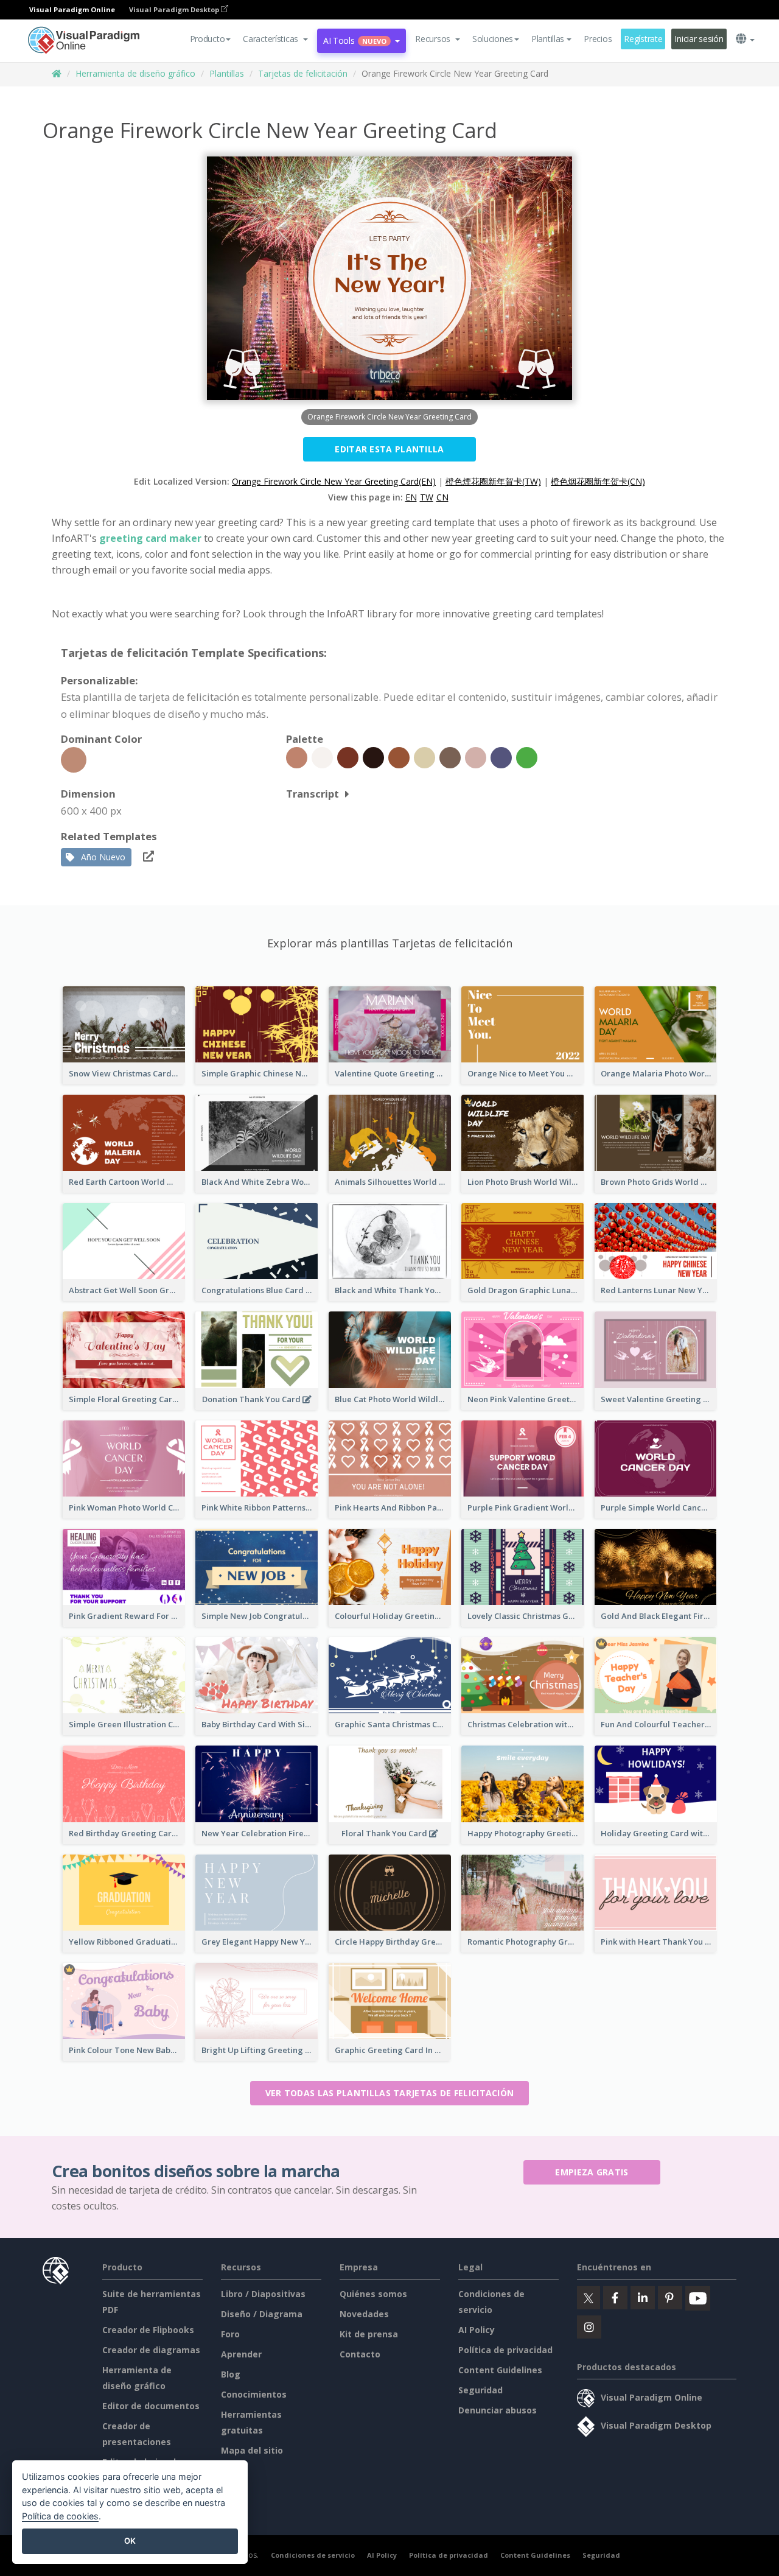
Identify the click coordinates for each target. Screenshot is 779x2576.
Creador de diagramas (151, 2350)
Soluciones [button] (493, 39)
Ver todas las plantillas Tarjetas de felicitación (390, 2093)
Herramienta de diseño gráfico (135, 73)
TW (427, 497)
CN (442, 497)
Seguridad (480, 2390)
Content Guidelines (500, 2370)
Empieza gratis (592, 2172)
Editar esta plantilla (389, 449)
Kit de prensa (369, 2334)
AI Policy (477, 2330)
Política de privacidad (505, 2350)
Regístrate (643, 39)
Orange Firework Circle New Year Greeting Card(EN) (334, 481)
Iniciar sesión (699, 39)
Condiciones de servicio (313, 2555)
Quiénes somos (373, 2294)
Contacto (360, 2354)
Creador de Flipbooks (148, 2330)
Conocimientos (254, 2394)
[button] (275, 39)
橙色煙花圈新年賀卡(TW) (493, 481)
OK (130, 2541)
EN (411, 497)
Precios (598, 39)
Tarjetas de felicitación (303, 73)
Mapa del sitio (252, 2450)
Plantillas (227, 73)
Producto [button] (208, 39)
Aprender (241, 2354)
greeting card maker (150, 538)
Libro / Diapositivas (263, 2294)
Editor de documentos (151, 2406)
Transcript (313, 794)
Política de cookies (60, 2516)
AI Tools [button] (355, 40)
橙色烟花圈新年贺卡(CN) (598, 481)
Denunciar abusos (498, 2410)
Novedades (364, 2314)
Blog (231, 2374)
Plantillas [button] (548, 39)
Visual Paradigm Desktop (175, 9)
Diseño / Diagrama (262, 2314)
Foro (230, 2334)
